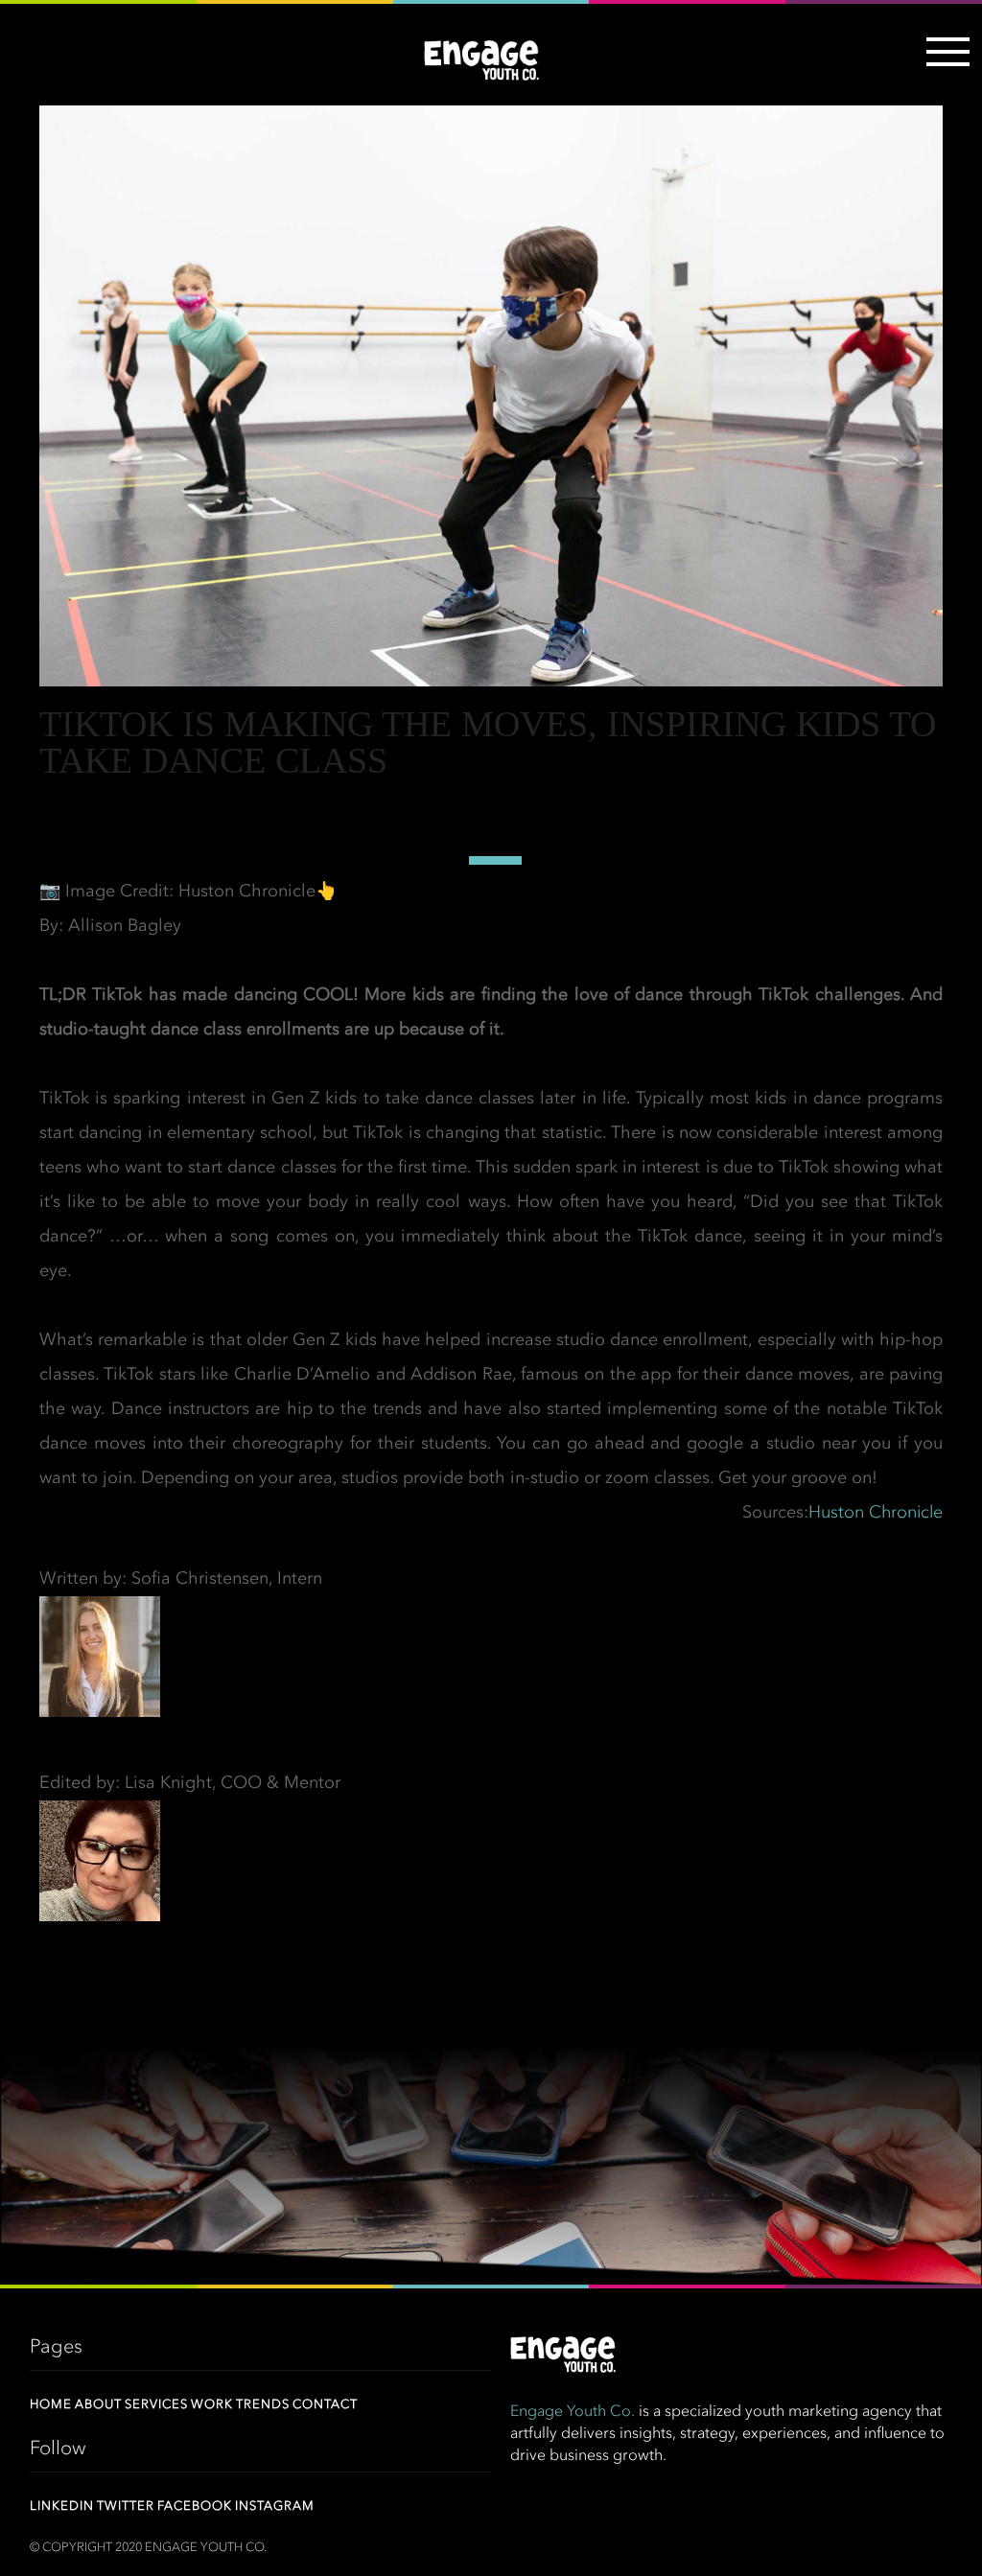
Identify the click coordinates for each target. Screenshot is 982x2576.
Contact (325, 2405)
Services (156, 2405)
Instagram (275, 2506)
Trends (263, 2405)
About (98, 2405)
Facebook (195, 2506)
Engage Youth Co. (573, 2412)
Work (212, 2405)
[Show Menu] (943, 63)
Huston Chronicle (876, 1513)
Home (51, 2405)
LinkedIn (62, 2506)
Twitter (126, 2506)
